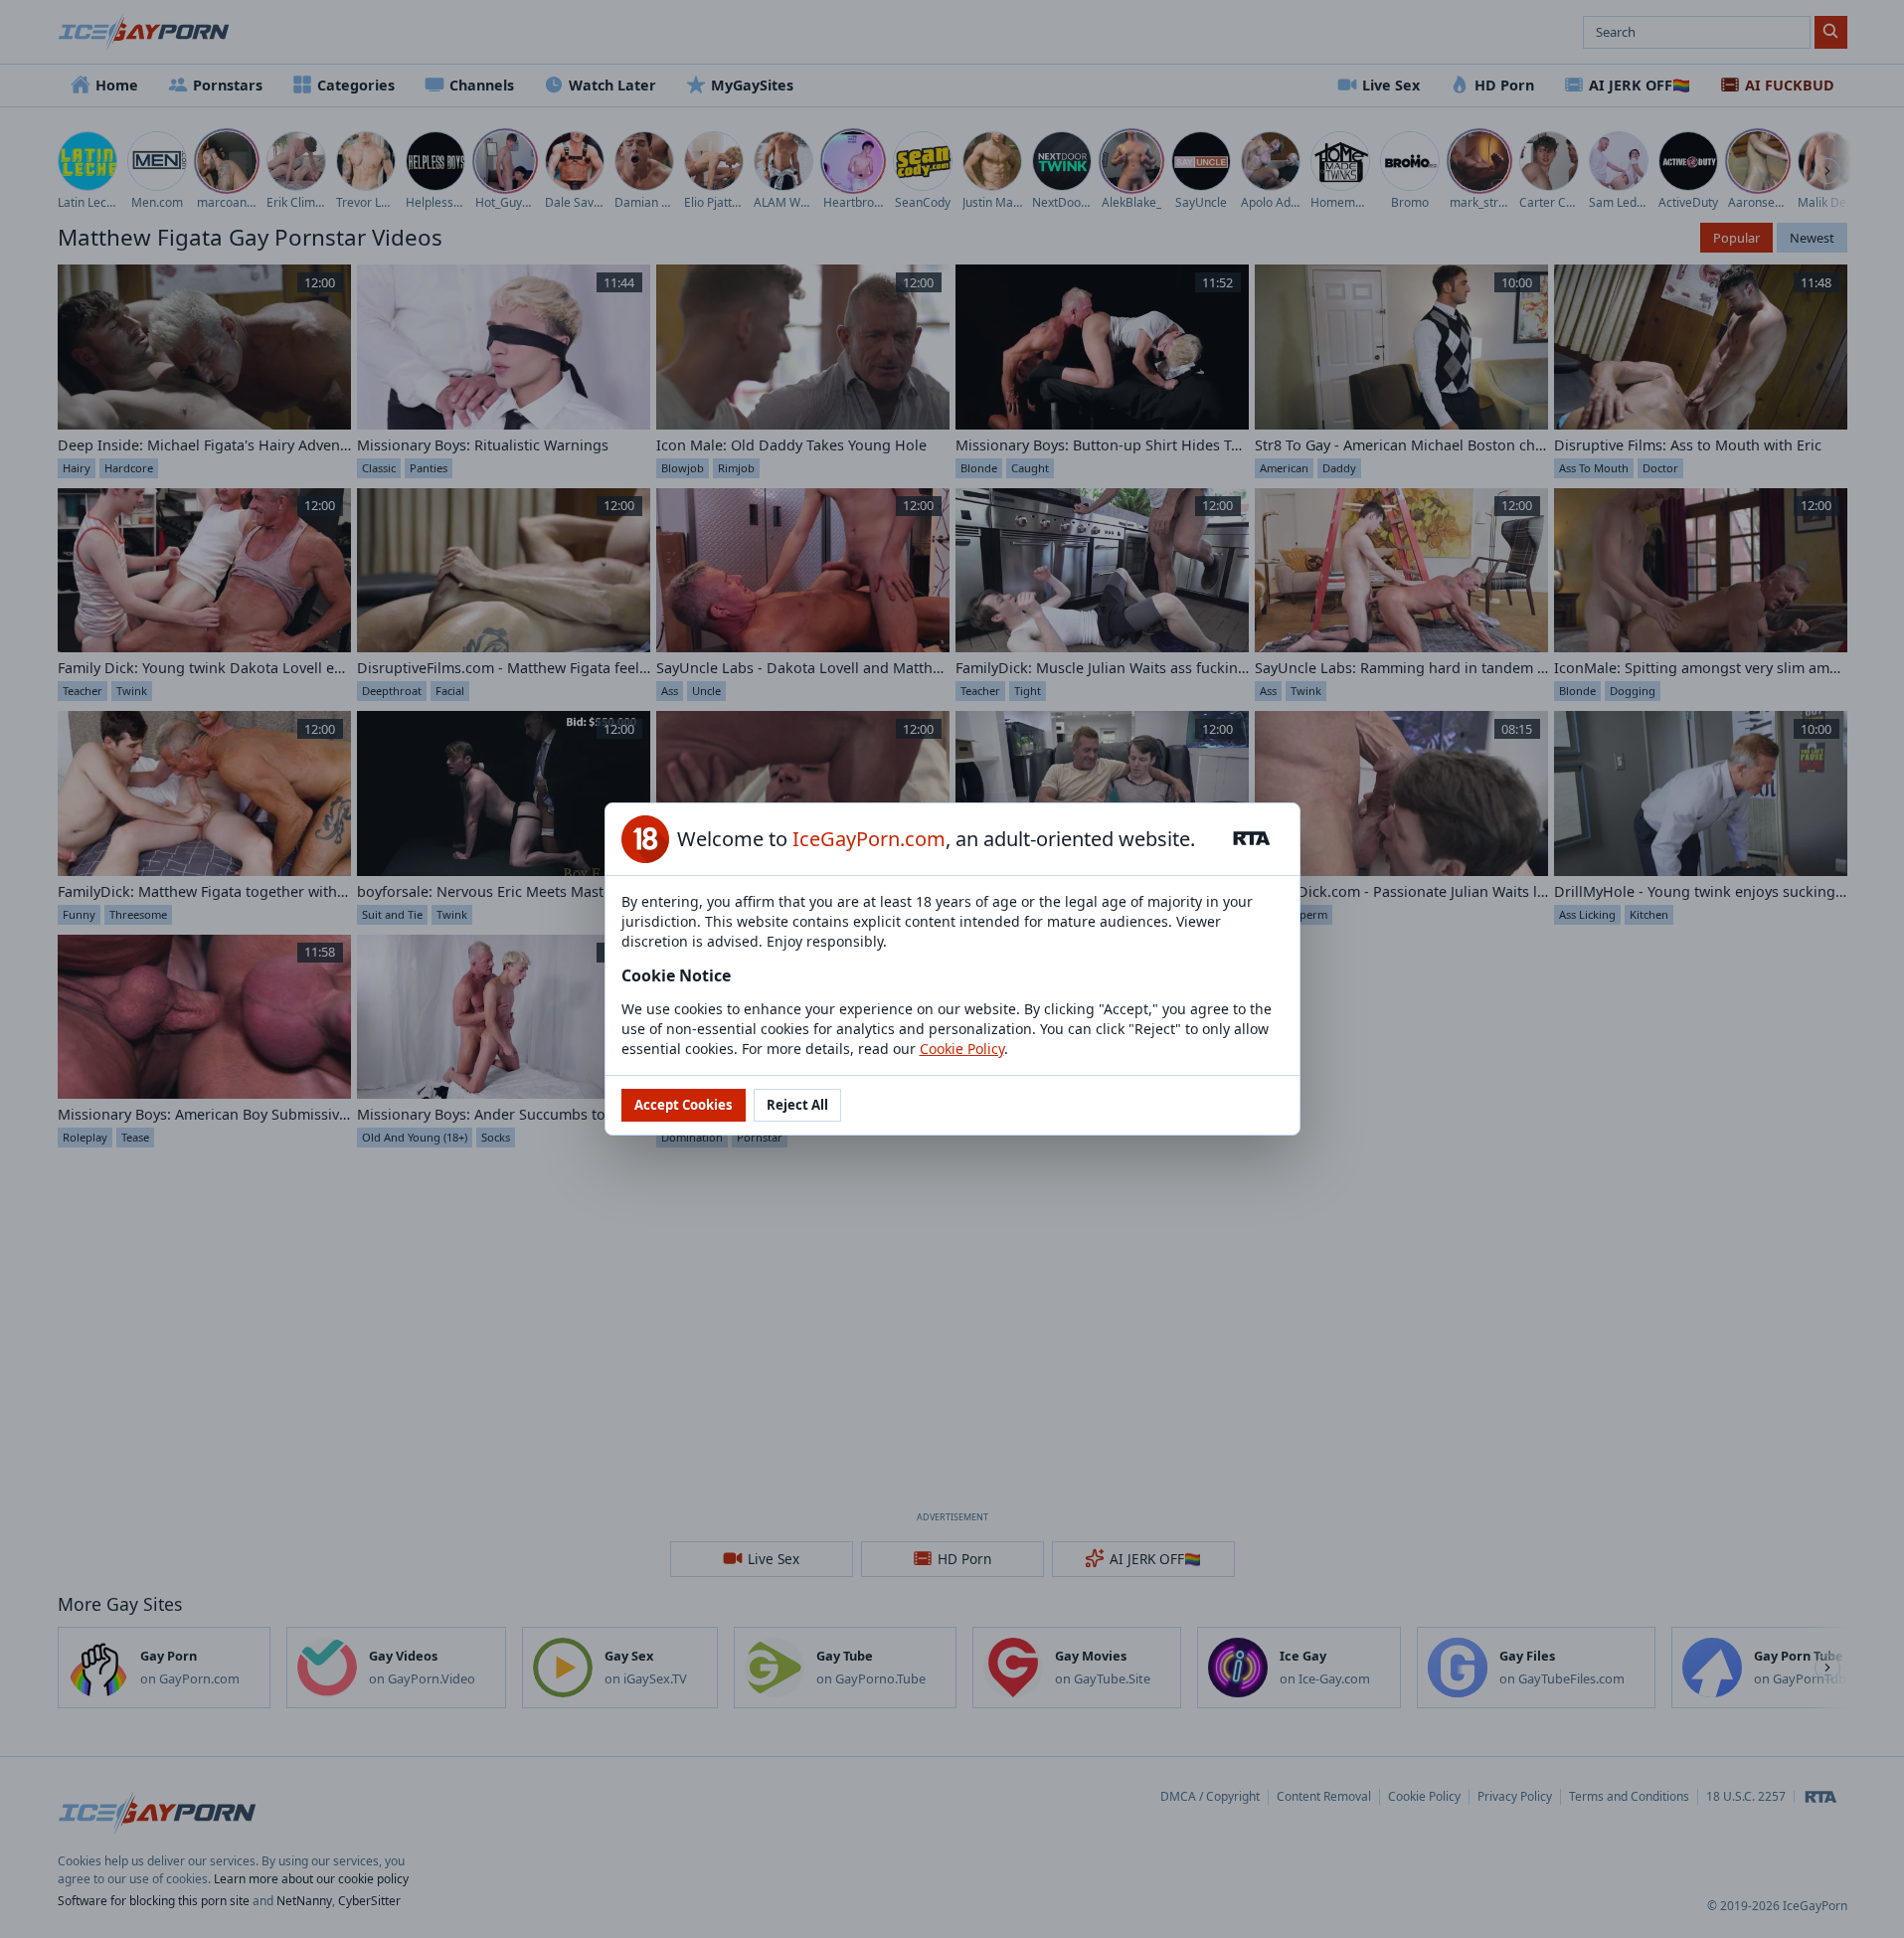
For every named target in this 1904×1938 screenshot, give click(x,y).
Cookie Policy (962, 1049)
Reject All (797, 1105)
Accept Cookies (684, 1105)
